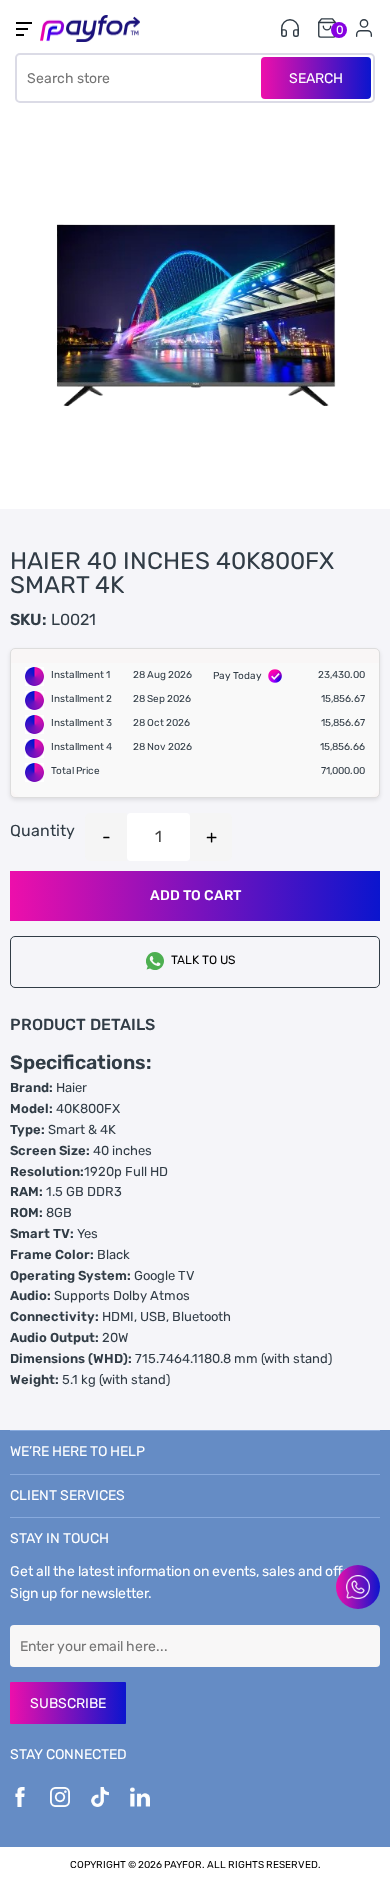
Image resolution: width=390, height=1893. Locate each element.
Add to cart (195, 895)
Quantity (42, 830)
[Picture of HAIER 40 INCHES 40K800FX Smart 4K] (195, 314)
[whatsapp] (358, 1587)
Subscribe (68, 1703)
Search (316, 78)
